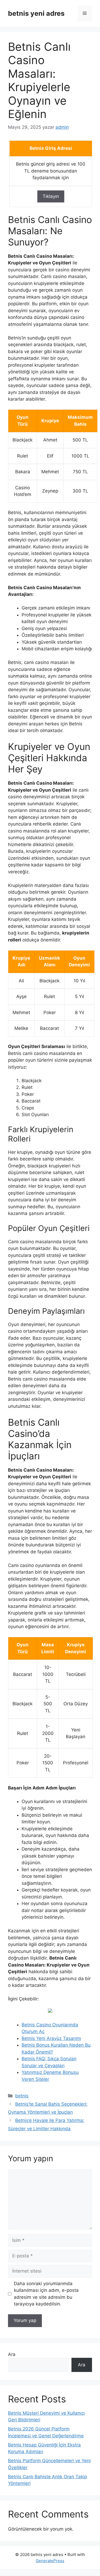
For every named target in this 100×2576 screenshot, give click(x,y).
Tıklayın (51, 196)
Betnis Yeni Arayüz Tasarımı (51, 2038)
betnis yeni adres (36, 13)
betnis (22, 2096)
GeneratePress (50, 2561)
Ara (12, 2354)
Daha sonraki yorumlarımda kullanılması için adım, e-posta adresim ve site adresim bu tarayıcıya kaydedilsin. (46, 2294)
